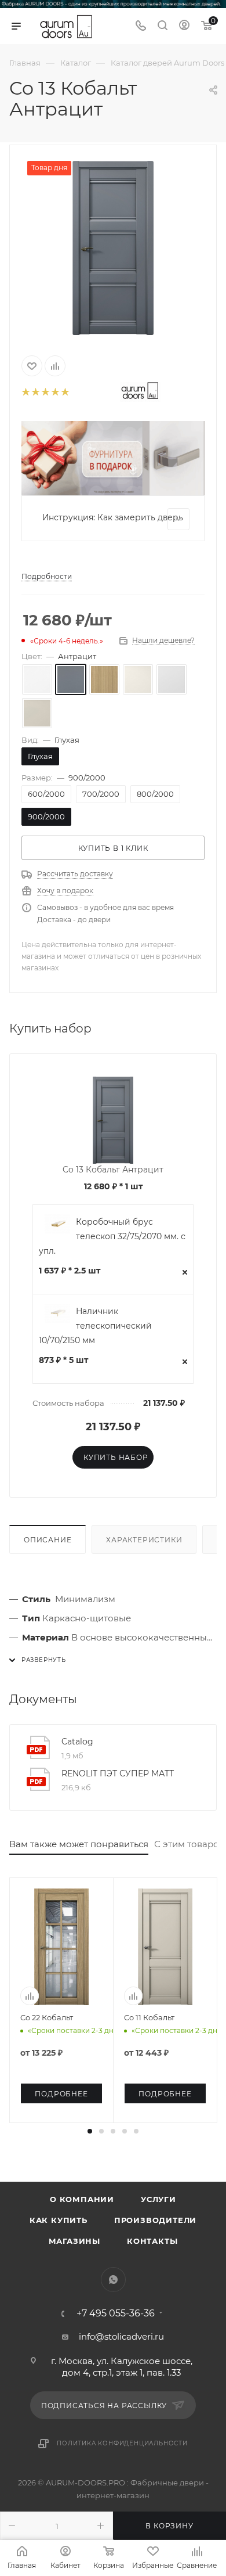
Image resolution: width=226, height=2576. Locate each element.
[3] (45, 392)
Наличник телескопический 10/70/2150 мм (95, 1326)
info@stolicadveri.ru (121, 2336)
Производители (155, 2220)
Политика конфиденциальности (122, 2443)
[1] (25, 392)
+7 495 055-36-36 (116, 2314)
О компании (82, 2199)
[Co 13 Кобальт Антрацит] (113, 248)
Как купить (59, 2220)
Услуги (158, 2199)
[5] (65, 392)
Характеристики (144, 1540)
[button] (90, 2131)
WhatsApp (113, 2280)
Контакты (152, 2241)
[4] (55, 392)
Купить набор (116, 1457)
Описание (48, 1540)
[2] (35, 392)
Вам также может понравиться (79, 1844)
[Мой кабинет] (184, 26)
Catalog (77, 1742)
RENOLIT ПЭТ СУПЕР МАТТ (118, 1773)
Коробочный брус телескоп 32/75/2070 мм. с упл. (112, 1236)
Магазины (74, 2241)
